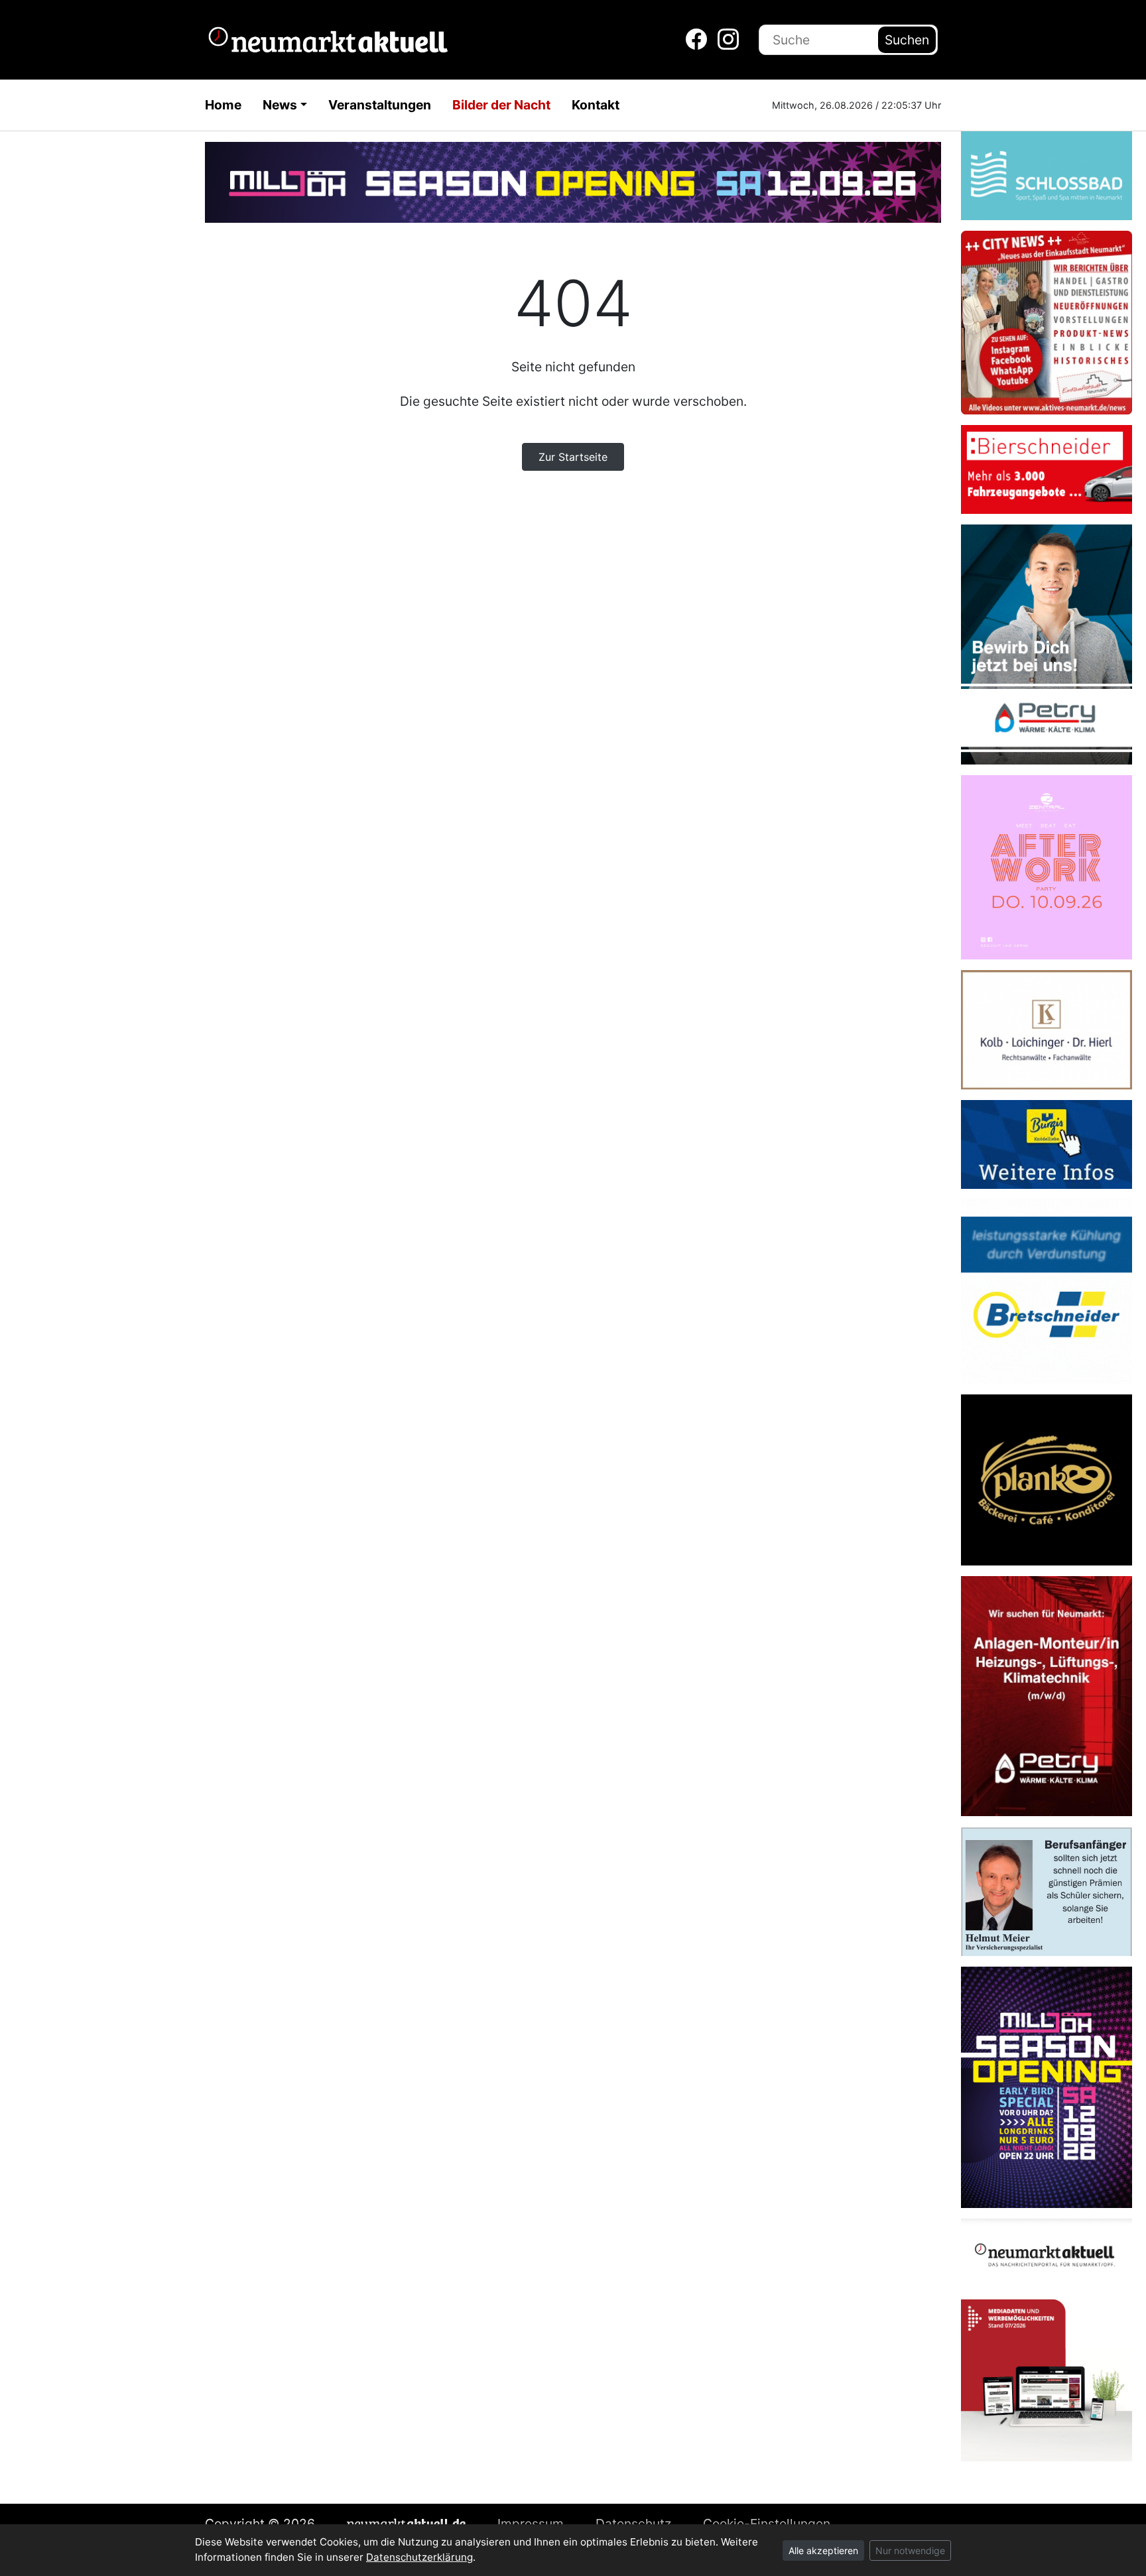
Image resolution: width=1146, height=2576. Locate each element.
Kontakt (596, 105)
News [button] (280, 105)
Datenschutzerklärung (419, 2557)
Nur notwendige (910, 2550)
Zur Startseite (573, 457)
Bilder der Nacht (501, 105)
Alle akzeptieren (823, 2550)
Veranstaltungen (380, 105)
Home (223, 105)
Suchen (907, 40)
